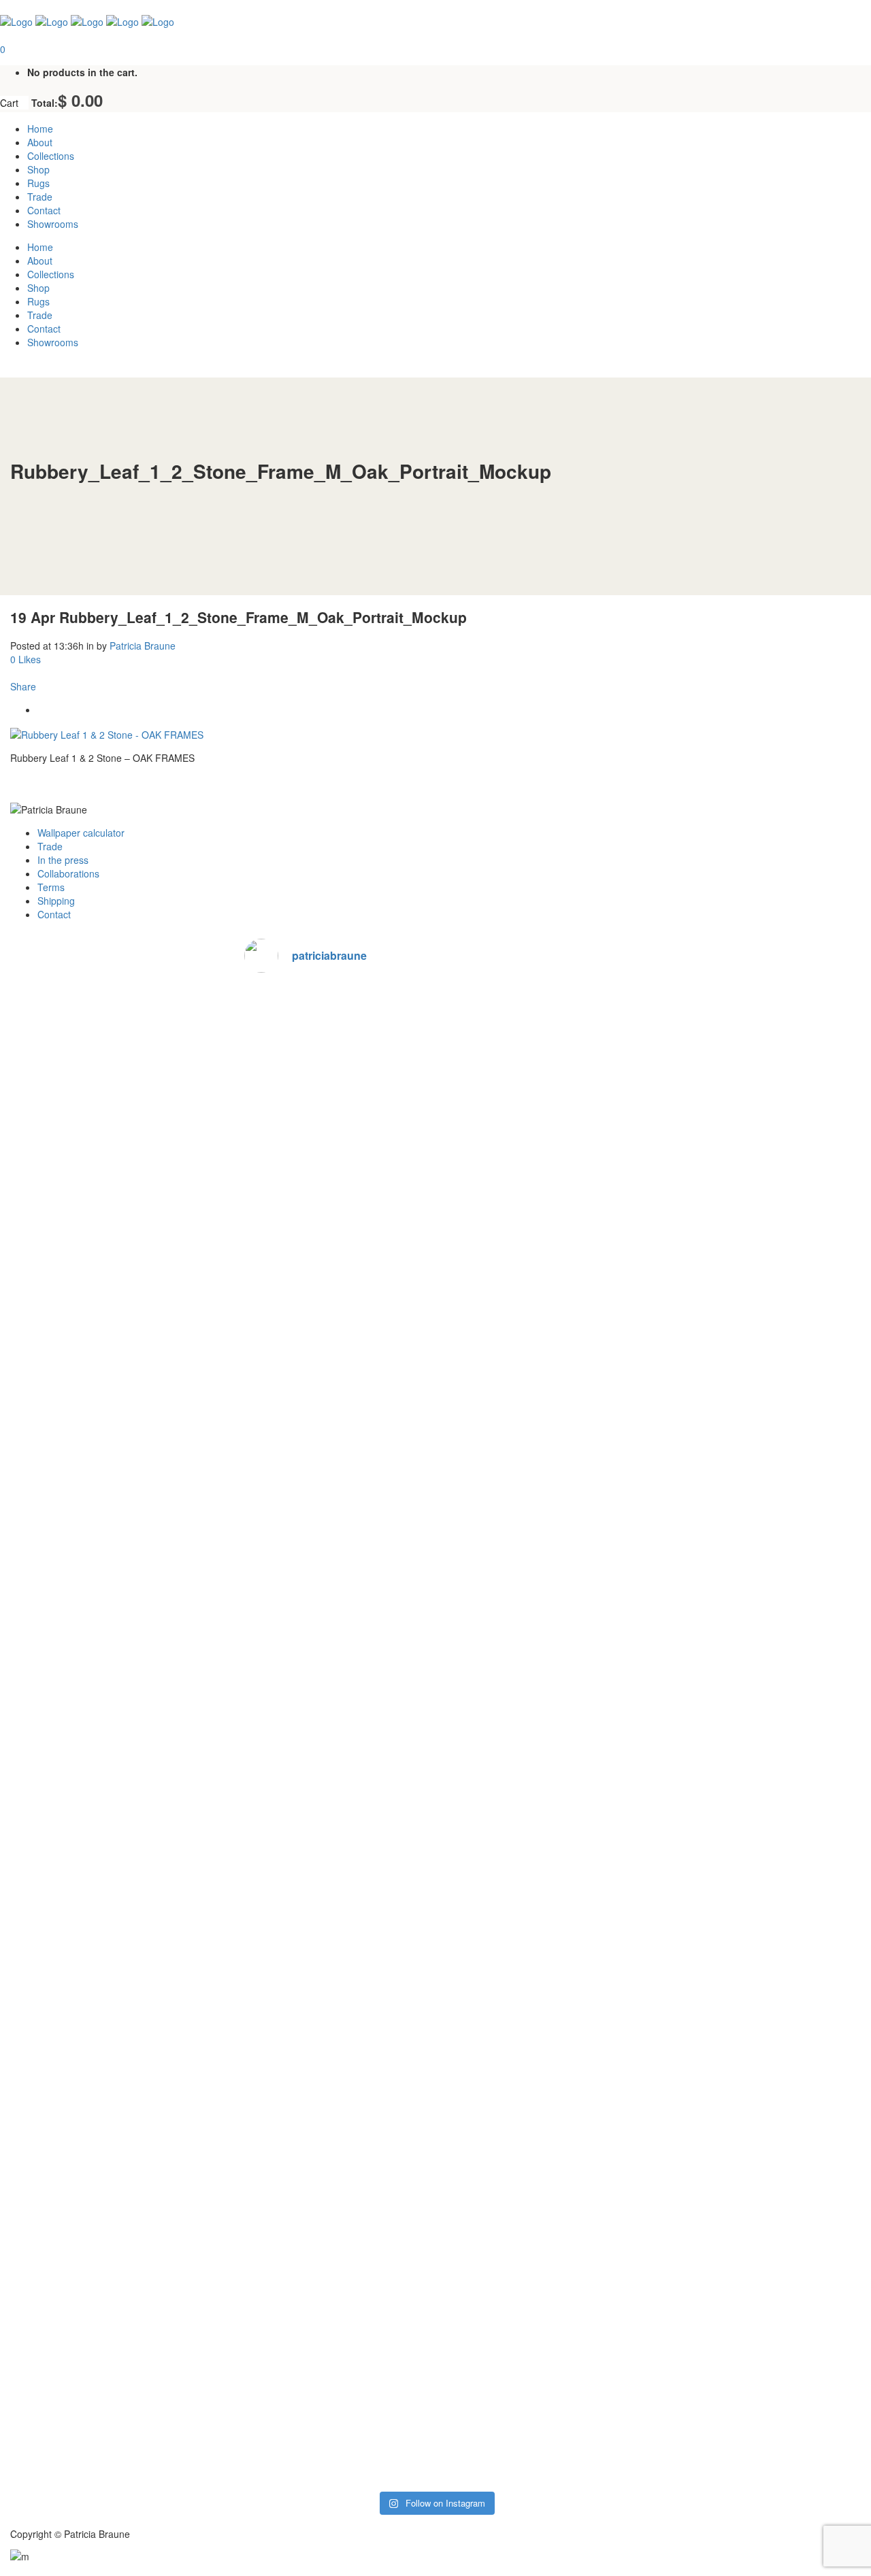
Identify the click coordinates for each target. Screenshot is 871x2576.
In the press (63, 860)
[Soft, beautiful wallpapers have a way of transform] (435, 1714)
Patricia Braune (143, 646)
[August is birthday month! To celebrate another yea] (565, 1694)
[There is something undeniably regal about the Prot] (565, 1145)
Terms (51, 887)
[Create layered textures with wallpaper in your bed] (565, 2120)
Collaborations (68, 873)
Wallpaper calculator (81, 833)
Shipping (56, 901)
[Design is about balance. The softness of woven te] (307, 2194)
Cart (11, 103)
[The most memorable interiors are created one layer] (435, 2235)
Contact (54, 914)
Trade (50, 846)
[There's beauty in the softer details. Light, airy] (307, 1214)
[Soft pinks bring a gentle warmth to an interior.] (307, 1660)
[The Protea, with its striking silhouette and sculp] (435, 1105)
